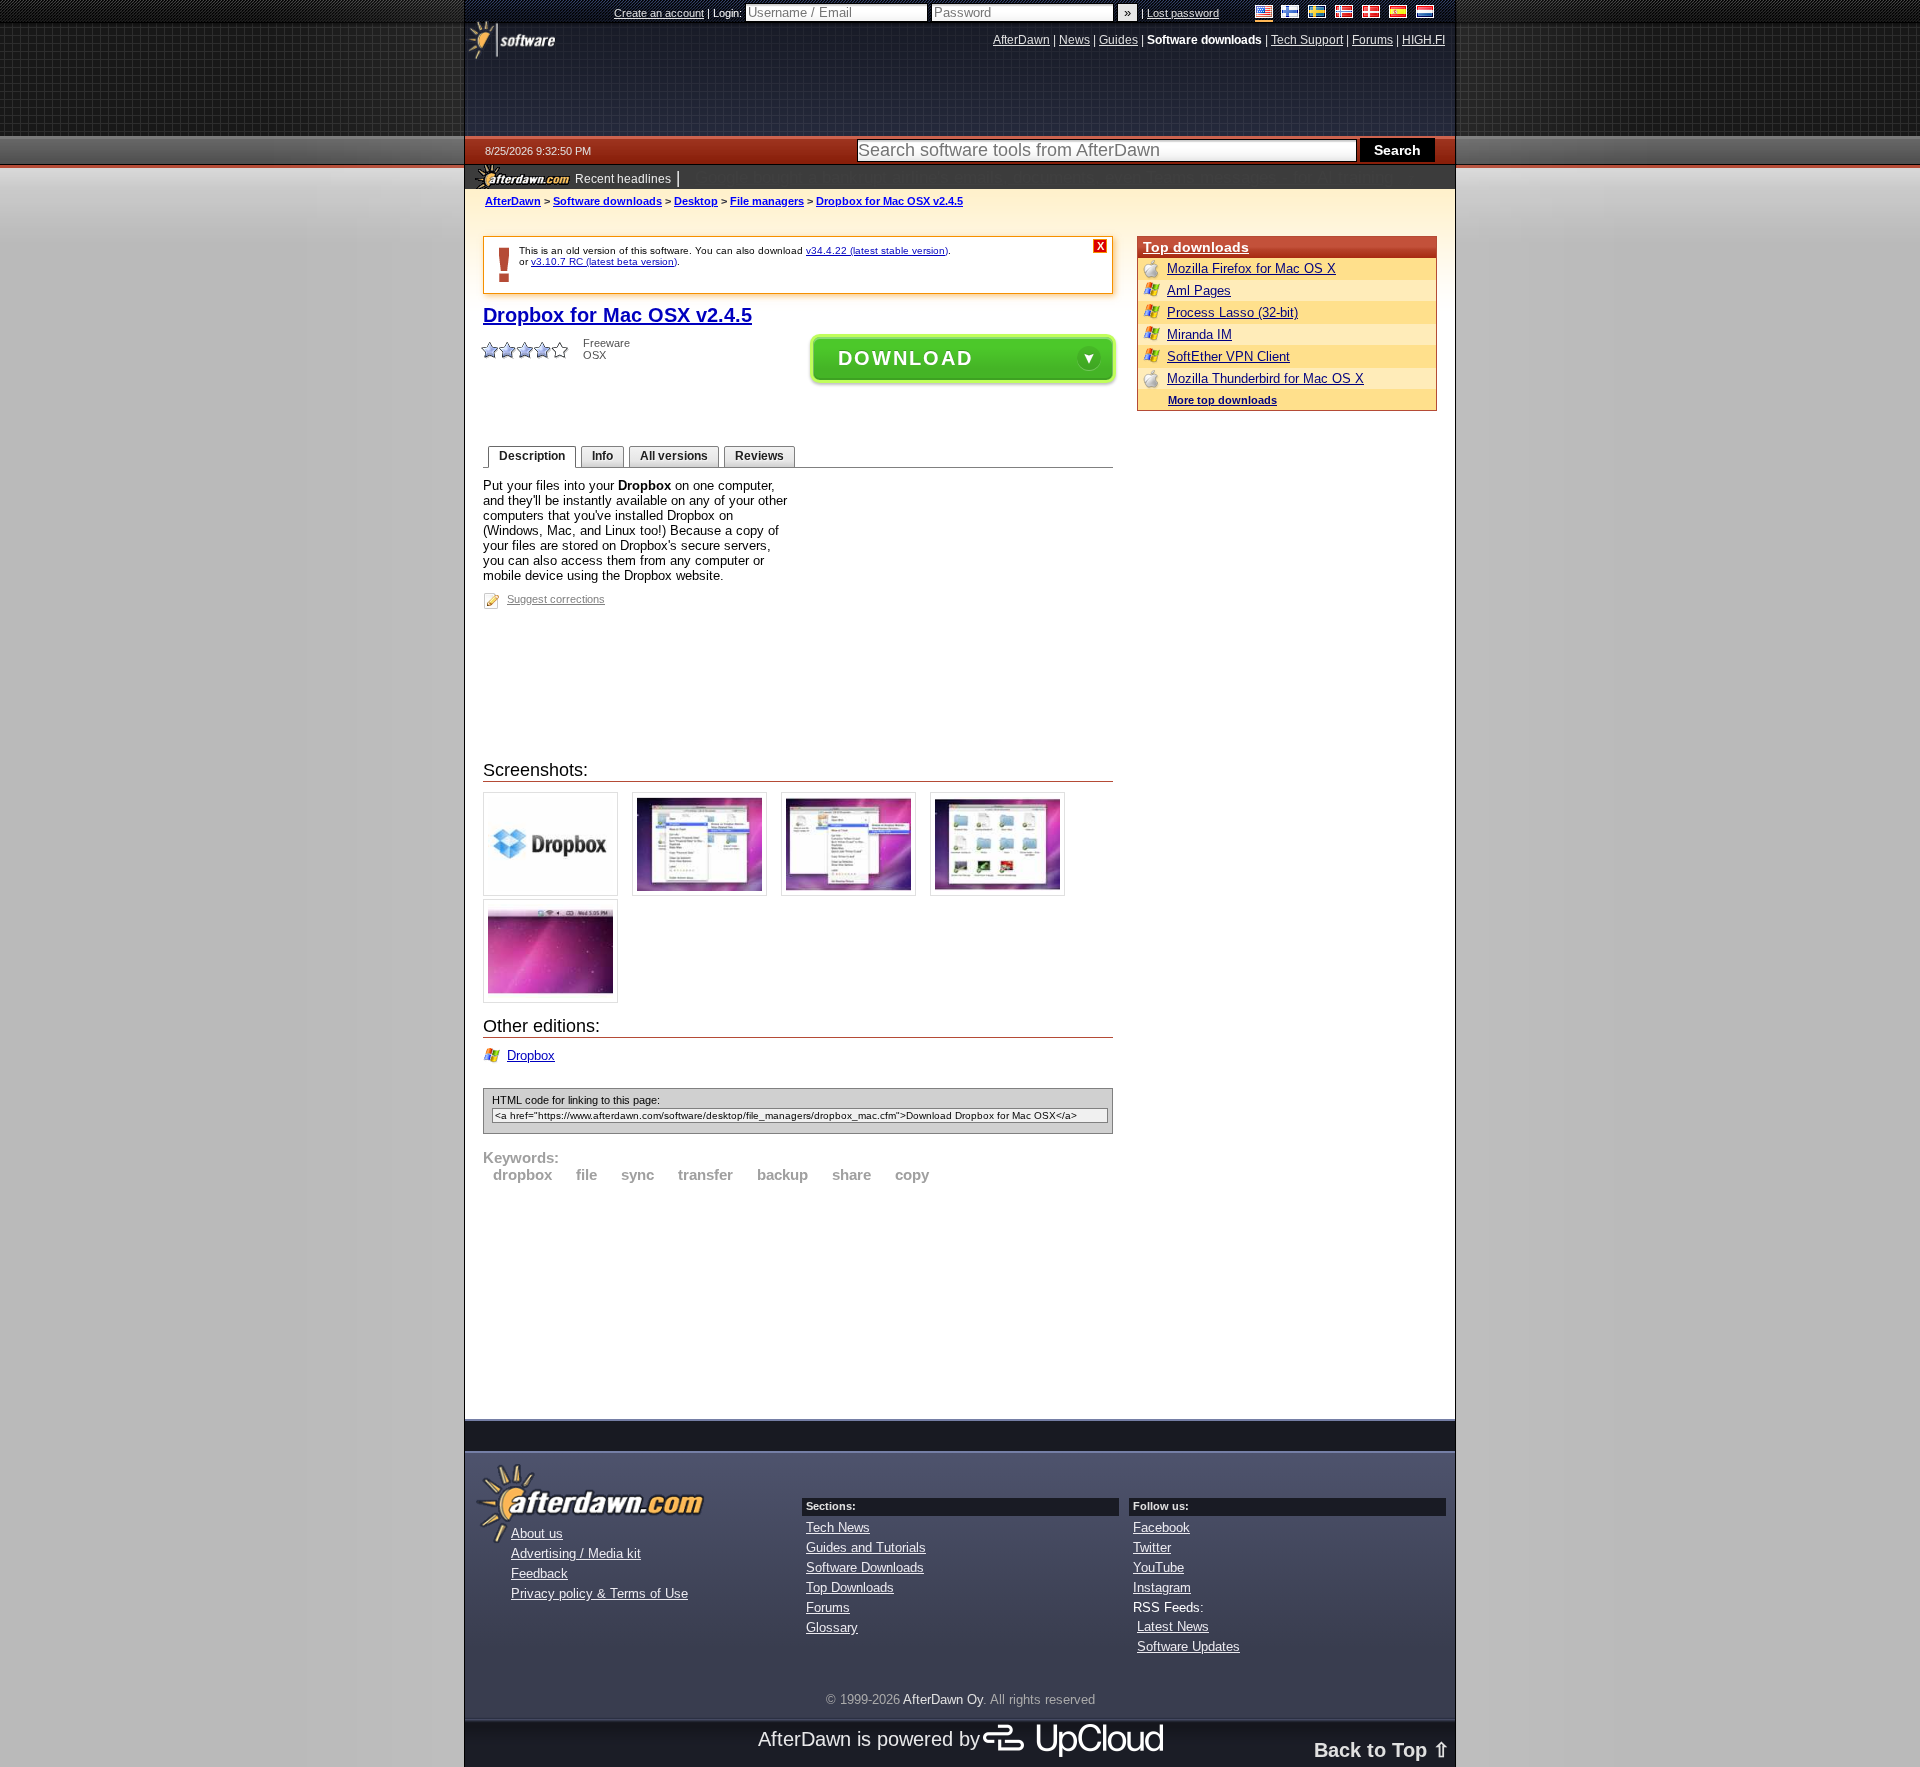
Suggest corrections (556, 599)
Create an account (659, 13)
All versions (674, 456)
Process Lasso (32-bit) (1232, 312)
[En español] (1398, 13)
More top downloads (1222, 400)
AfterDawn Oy (943, 1699)
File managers (767, 201)
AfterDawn (513, 201)
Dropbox (531, 1055)
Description (532, 456)
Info (602, 456)
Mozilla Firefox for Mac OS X (1251, 268)
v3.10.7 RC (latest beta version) (604, 261)
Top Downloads (850, 1587)
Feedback (539, 1573)
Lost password (1183, 13)
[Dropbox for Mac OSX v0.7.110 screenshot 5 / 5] (555, 998)
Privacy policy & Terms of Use (599, 1593)
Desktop (696, 201)
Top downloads (1196, 247)
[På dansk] (1371, 13)
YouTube (1158, 1567)
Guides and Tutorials (866, 1547)
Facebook (1161, 1527)
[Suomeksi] (1290, 13)
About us (537, 1533)
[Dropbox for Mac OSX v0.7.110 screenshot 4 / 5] (1002, 891)
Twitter (1152, 1547)
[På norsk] (1344, 13)
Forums (828, 1607)
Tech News (838, 1527)
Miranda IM (1199, 334)
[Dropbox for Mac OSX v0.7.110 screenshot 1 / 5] (555, 891)
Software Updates (1188, 1646)
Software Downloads (865, 1567)
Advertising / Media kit (576, 1553)
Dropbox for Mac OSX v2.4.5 (889, 201)
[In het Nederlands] (1425, 13)
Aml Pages (1199, 290)
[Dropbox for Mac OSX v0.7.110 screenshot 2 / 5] (704, 891)
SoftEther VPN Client (1228, 356)
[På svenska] (1317, 13)
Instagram (1162, 1587)
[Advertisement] (798, 1298)
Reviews (759, 456)
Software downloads (607, 201)
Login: (729, 13)
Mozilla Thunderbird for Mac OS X (1265, 378)
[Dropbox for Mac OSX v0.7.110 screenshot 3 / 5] (853, 891)
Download (905, 358)
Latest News (1173, 1626)
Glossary (832, 1627)
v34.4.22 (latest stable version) (877, 250)
